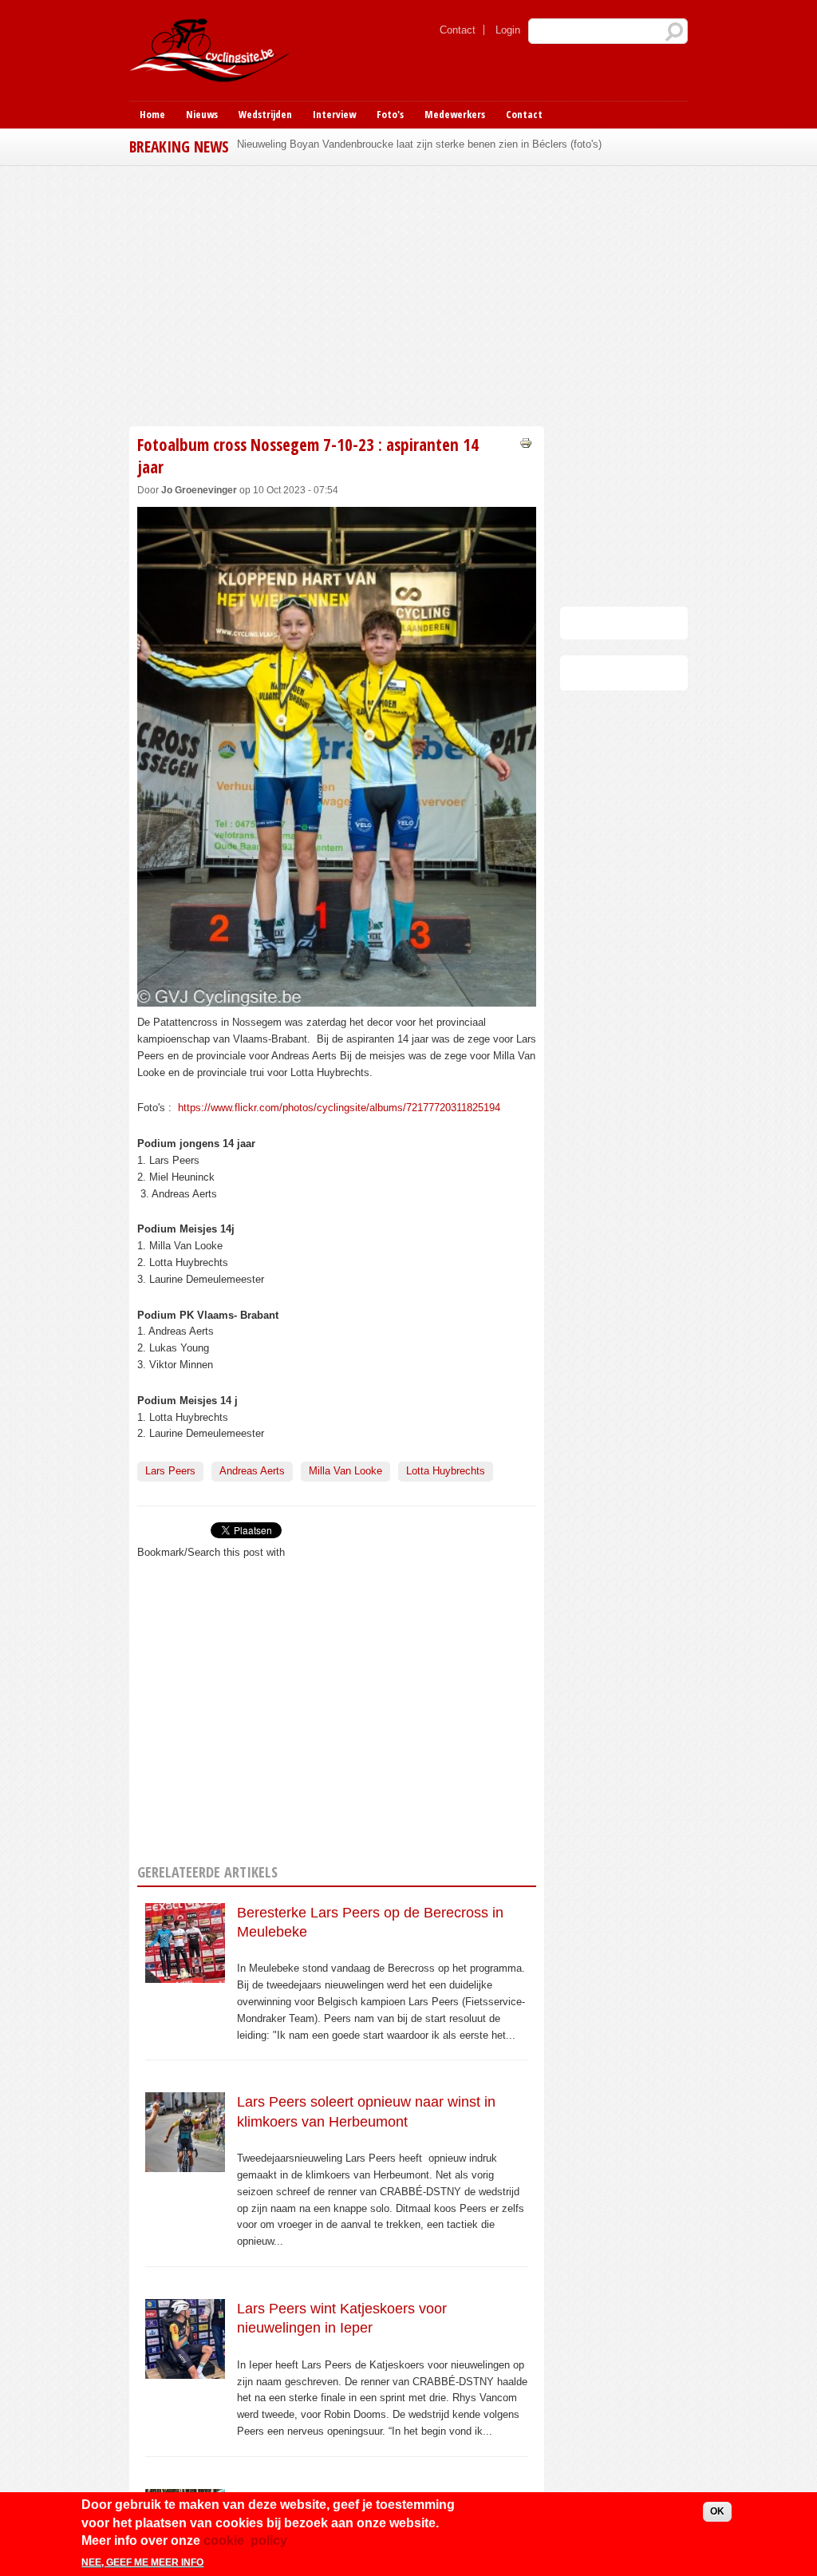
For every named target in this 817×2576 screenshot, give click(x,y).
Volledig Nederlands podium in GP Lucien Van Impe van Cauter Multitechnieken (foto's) (438, 144)
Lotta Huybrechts (446, 1471)
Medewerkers (455, 114)
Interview (334, 114)
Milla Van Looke (345, 1471)
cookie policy (245, 2540)
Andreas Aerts (252, 1471)
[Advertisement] (408, 294)
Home (152, 114)
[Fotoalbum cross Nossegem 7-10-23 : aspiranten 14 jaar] (337, 997)
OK (717, 2511)
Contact (458, 30)
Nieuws (202, 114)
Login (508, 30)
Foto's (390, 114)
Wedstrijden (265, 114)
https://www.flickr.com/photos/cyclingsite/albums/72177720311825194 (339, 1108)
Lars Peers (170, 1471)
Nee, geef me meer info (142, 2562)
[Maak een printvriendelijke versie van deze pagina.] (526, 442)
